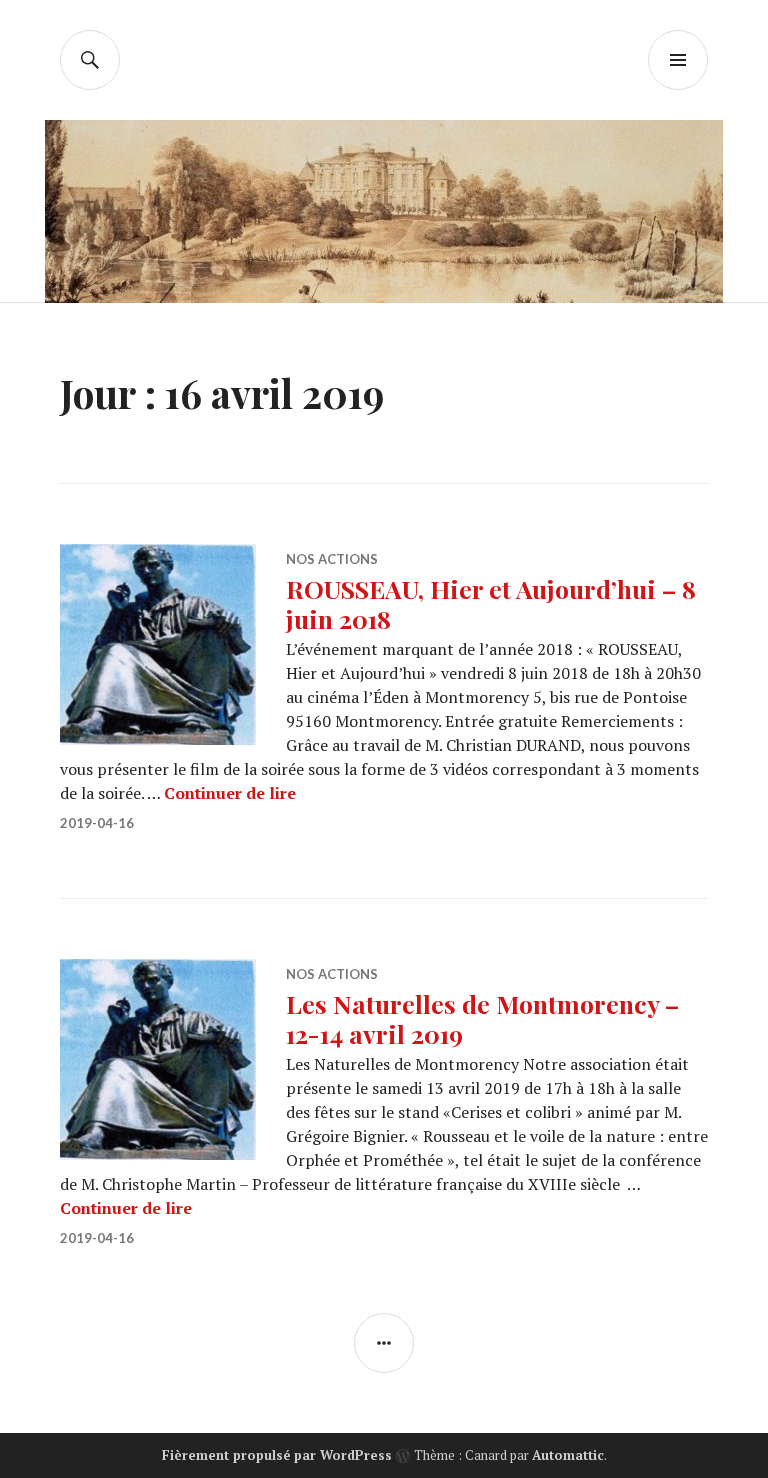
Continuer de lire (230, 793)
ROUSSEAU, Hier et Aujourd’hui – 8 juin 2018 (491, 603)
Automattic (568, 1455)
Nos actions (332, 559)
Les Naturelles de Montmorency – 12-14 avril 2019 (482, 1018)
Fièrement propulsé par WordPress (277, 1455)
